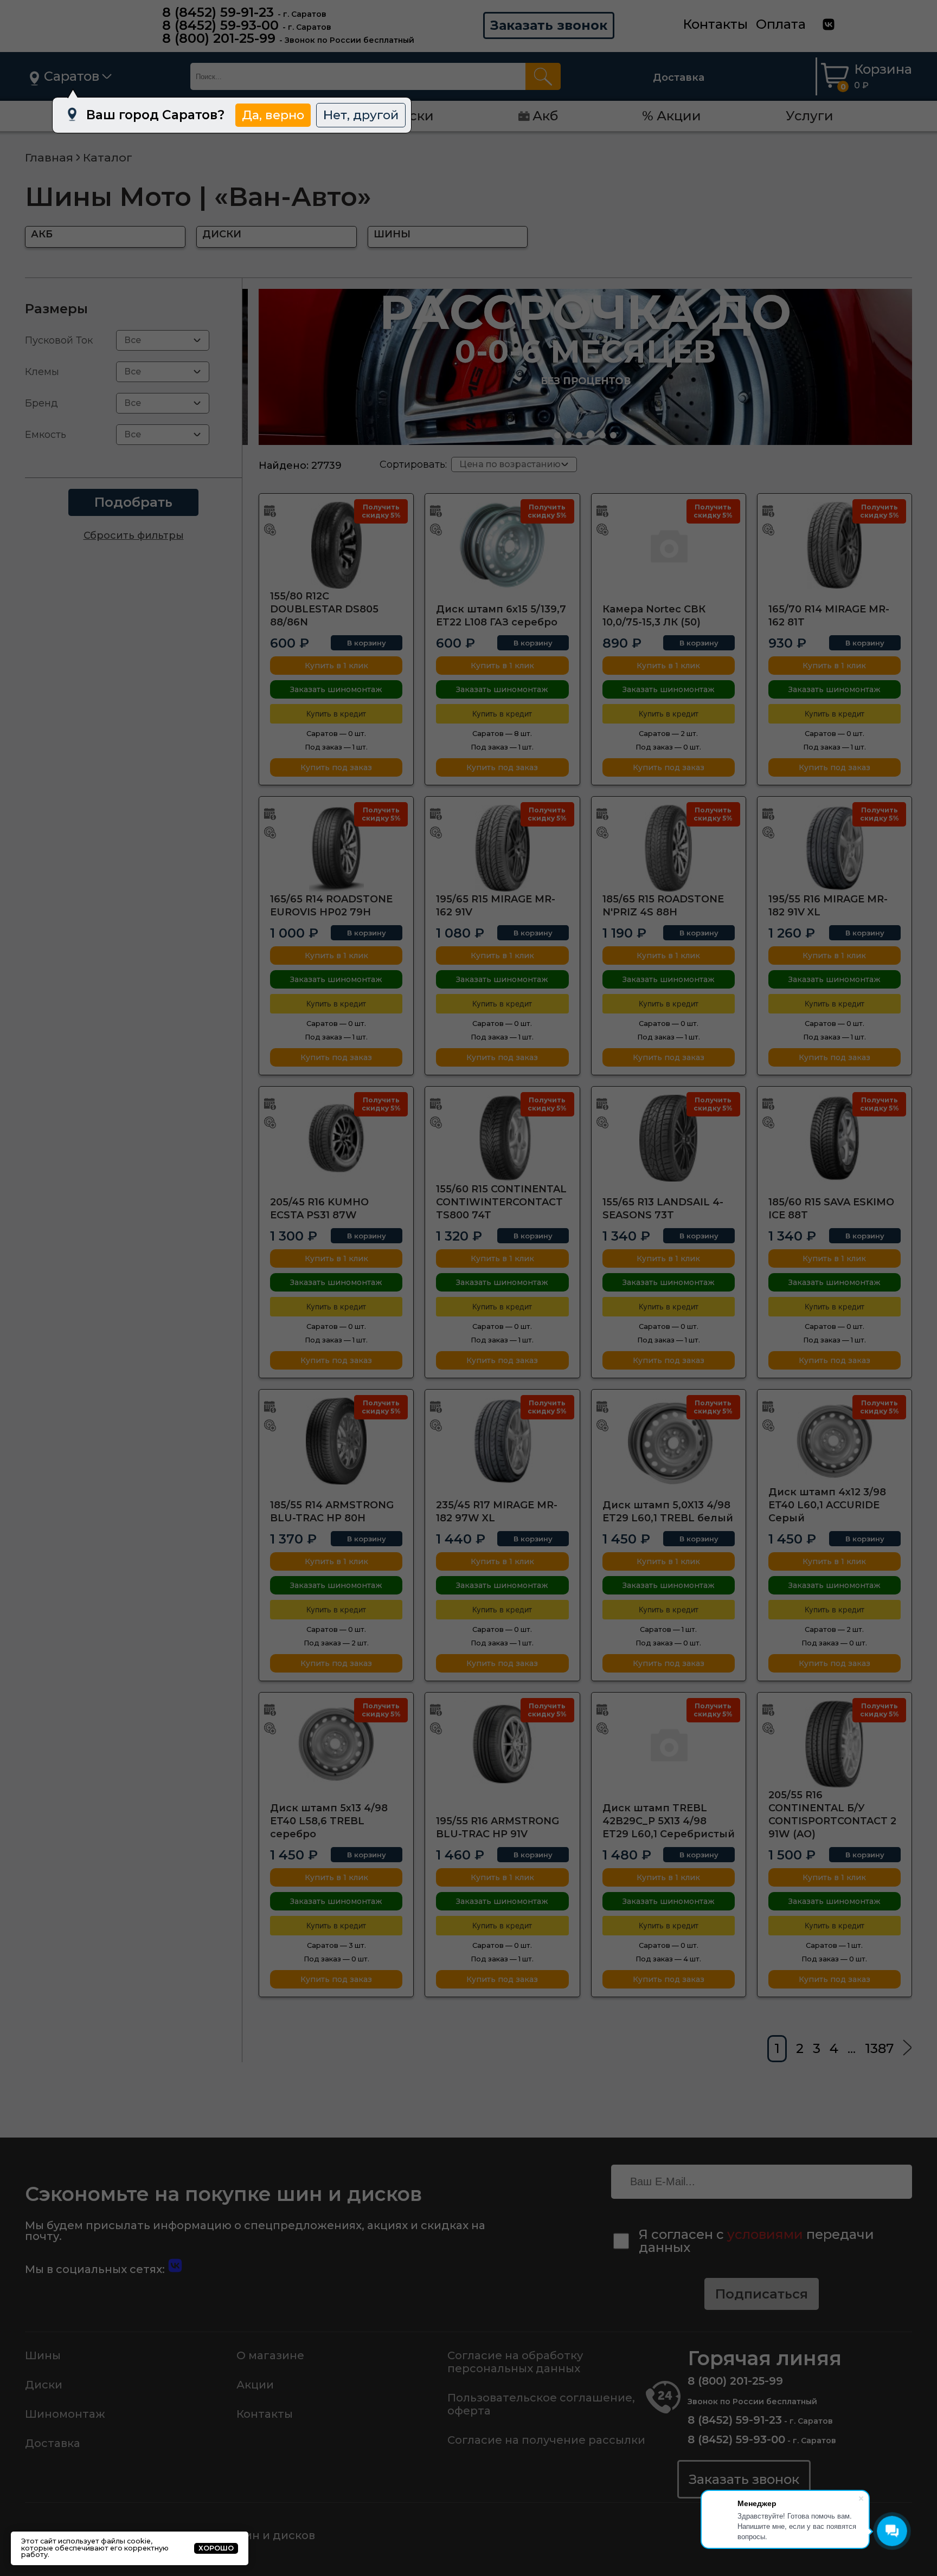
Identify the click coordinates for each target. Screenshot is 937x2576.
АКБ (42, 234)
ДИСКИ (222, 234)
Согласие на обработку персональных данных (515, 2362)
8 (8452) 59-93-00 (220, 25)
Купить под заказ (336, 767)
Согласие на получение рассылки (546, 2440)
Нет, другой (361, 115)
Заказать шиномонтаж (336, 689)
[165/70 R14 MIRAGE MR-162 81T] (835, 545)
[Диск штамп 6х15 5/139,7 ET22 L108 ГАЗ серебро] (502, 545)
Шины (43, 2355)
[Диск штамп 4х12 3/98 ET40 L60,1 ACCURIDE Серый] (835, 1441)
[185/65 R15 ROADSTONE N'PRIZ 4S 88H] (669, 848)
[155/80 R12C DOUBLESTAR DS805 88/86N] (336, 545)
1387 (879, 2048)
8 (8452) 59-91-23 (218, 12)
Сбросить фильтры (134, 535)
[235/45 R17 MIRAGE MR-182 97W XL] (502, 1441)
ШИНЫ (392, 234)
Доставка (679, 78)
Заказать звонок (549, 25)
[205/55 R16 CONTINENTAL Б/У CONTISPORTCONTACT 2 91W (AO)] (835, 1744)
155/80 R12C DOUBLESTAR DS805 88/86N (324, 609)
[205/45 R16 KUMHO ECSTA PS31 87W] (336, 1138)
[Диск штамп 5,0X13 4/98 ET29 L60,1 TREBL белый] (669, 1441)
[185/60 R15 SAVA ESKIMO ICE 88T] (835, 1138)
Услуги (810, 116)
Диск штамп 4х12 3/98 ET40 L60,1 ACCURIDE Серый (827, 1505)
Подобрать (133, 502)
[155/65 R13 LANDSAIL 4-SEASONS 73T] (669, 1138)
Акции (255, 2385)
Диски (44, 2385)
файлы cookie (126, 2541)
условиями (765, 2234)
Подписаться (762, 2294)
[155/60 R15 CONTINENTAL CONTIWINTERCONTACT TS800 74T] (502, 1138)
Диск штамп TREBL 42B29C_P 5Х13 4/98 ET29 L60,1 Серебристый (669, 1821)
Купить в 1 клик (336, 666)
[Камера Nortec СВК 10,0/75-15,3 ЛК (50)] (669, 545)
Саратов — (336, 734)
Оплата (781, 24)
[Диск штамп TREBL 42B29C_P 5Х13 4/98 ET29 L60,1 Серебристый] (669, 1744)
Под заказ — (336, 747)
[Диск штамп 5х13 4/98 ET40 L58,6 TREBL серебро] (336, 1744)
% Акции (672, 116)
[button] (557, 435)
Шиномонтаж (65, 2414)
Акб (545, 116)
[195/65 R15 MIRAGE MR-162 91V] (502, 848)
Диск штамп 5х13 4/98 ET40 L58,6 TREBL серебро (329, 1821)
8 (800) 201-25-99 (219, 38)
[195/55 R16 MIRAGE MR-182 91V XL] (835, 848)
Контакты (715, 24)
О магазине (270, 2355)
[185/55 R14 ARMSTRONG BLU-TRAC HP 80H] (336, 1441)
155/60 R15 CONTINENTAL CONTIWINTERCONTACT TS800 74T (501, 1202)
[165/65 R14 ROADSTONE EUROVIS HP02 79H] (336, 848)
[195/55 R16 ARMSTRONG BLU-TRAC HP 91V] (502, 1744)
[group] (585, 367)
